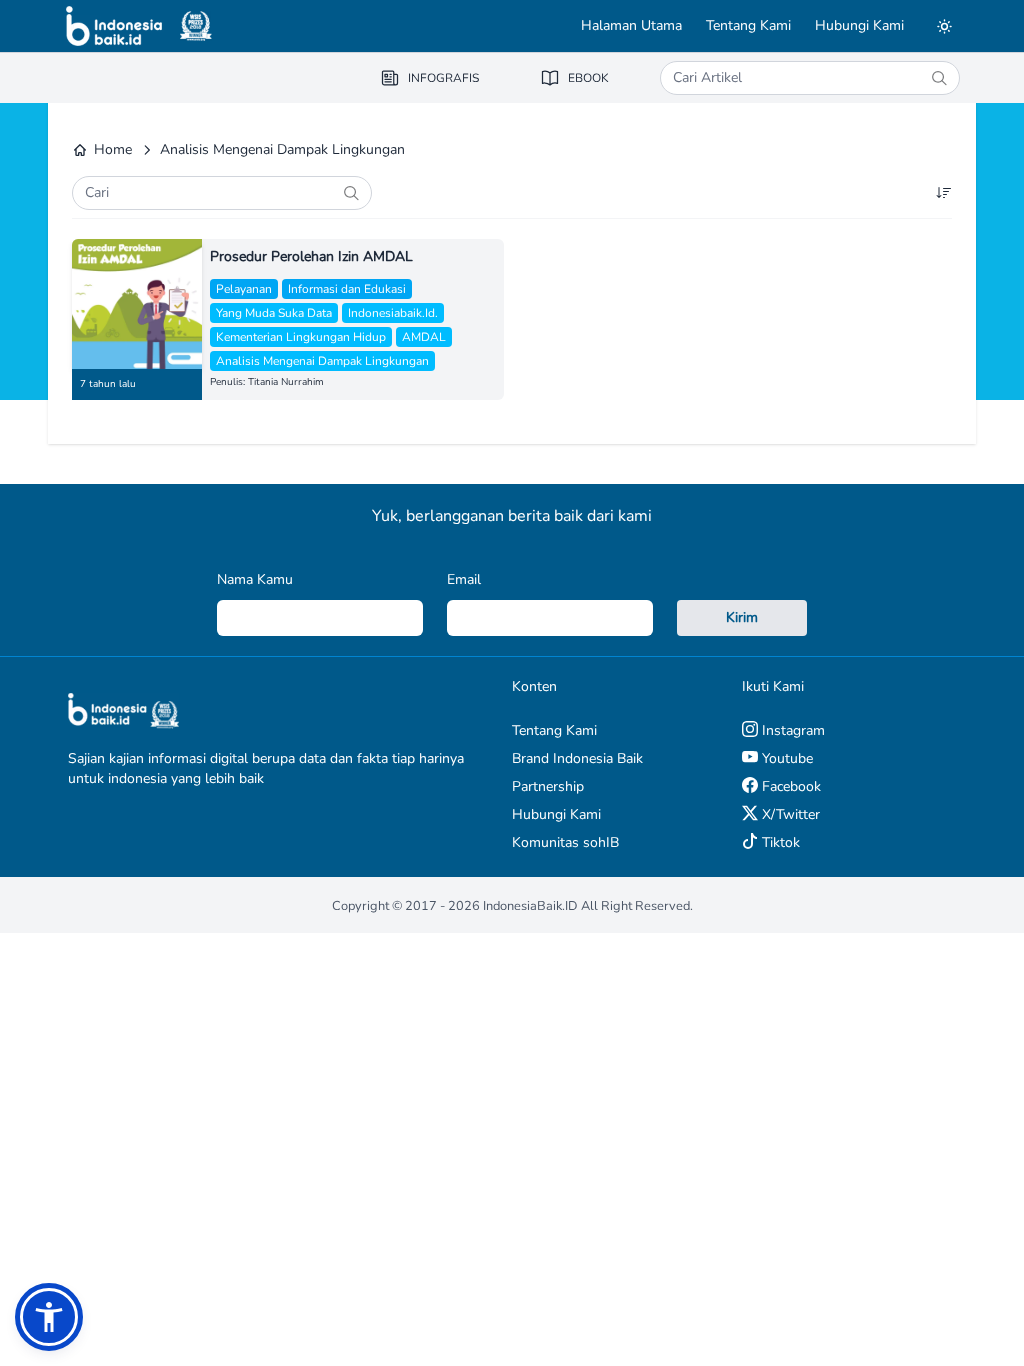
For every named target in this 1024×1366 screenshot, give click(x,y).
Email (464, 579)
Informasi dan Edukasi (347, 289)
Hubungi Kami (859, 25)
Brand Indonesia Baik (577, 758)
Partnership (548, 786)
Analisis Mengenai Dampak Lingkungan (322, 361)
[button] (49, 1317)
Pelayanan (244, 289)
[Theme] (944, 26)
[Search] (939, 78)
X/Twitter (789, 814)
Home (113, 149)
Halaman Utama (631, 25)
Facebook (789, 786)
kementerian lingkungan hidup (301, 337)
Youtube (785, 758)
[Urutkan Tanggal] (944, 193)
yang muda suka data (274, 313)
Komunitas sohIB (565, 842)
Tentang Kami (748, 25)
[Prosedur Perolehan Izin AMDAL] (137, 304)
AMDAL (424, 337)
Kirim (742, 617)
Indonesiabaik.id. (393, 313)
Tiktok (779, 842)
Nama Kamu (255, 579)
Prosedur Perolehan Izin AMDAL (311, 256)
